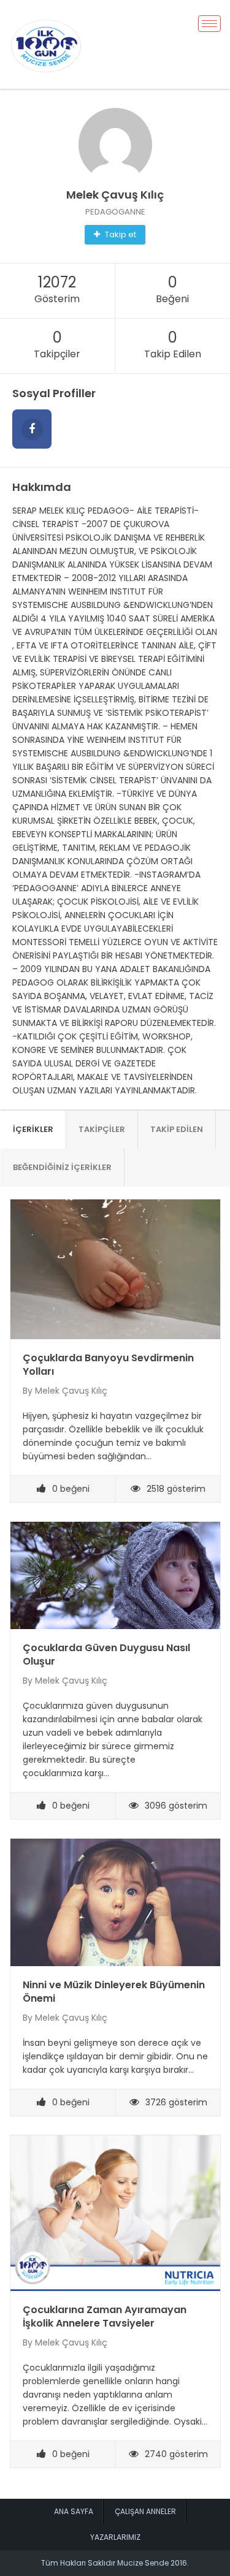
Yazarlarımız (115, 2537)
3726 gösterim (176, 2102)
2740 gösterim (176, 2454)
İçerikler (33, 1129)
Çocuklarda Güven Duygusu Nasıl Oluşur (106, 1655)
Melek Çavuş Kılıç (71, 1391)
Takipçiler (102, 1129)
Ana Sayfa (74, 2511)
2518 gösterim (176, 1489)
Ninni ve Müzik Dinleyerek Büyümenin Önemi (114, 1992)
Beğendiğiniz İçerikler (62, 1167)
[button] (115, 235)
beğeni (71, 1489)
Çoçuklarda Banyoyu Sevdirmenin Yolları (108, 1365)
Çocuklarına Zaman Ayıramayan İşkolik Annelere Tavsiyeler (105, 2316)
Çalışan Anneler (145, 2511)
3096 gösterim (176, 1806)
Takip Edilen (177, 1129)
